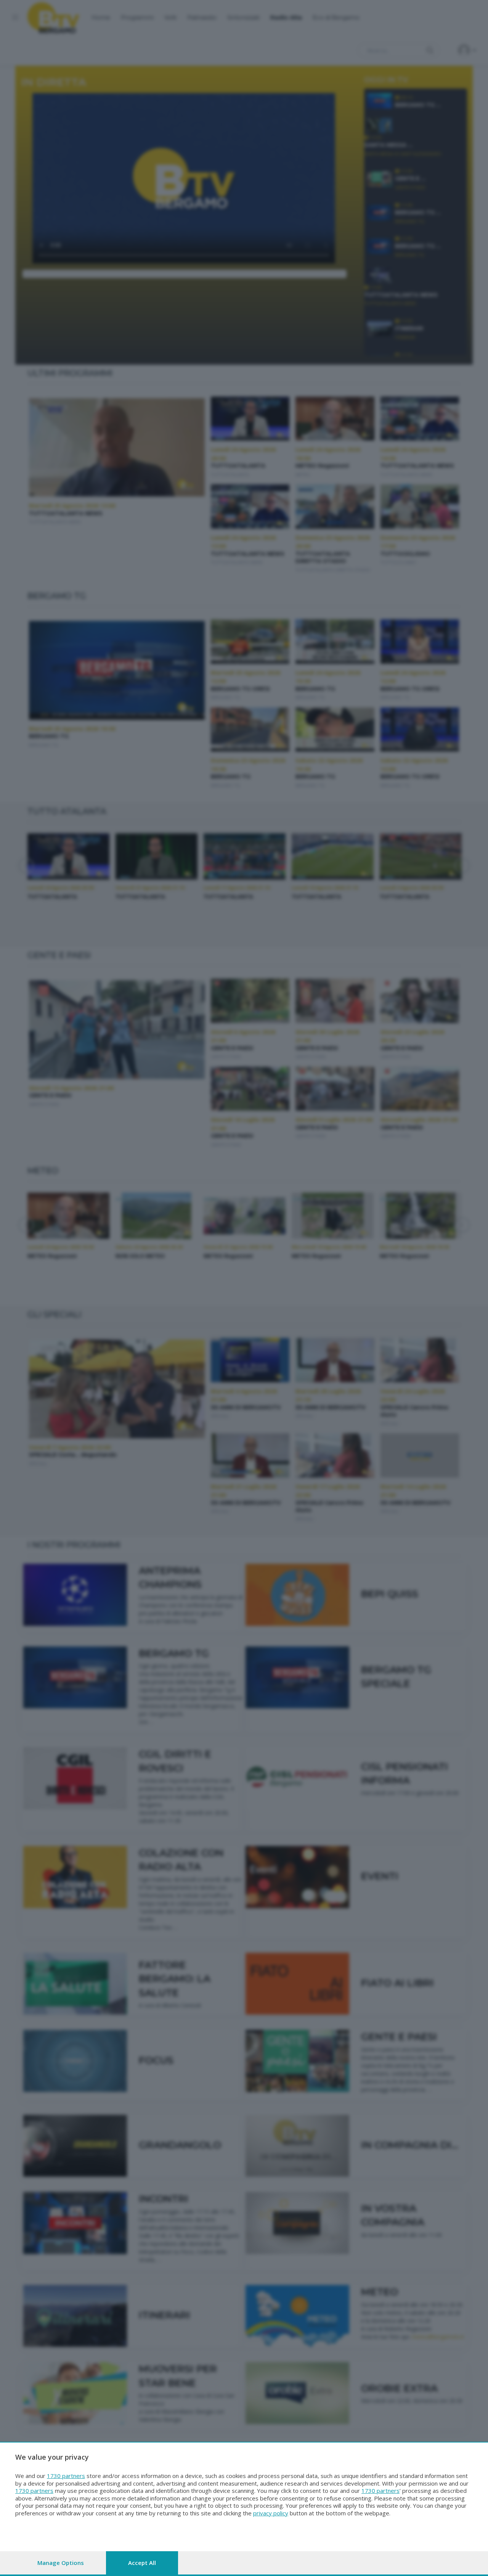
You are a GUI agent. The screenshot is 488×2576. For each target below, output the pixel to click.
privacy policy (271, 2513)
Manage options (61, 2563)
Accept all (142, 2563)
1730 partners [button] (66, 2476)
